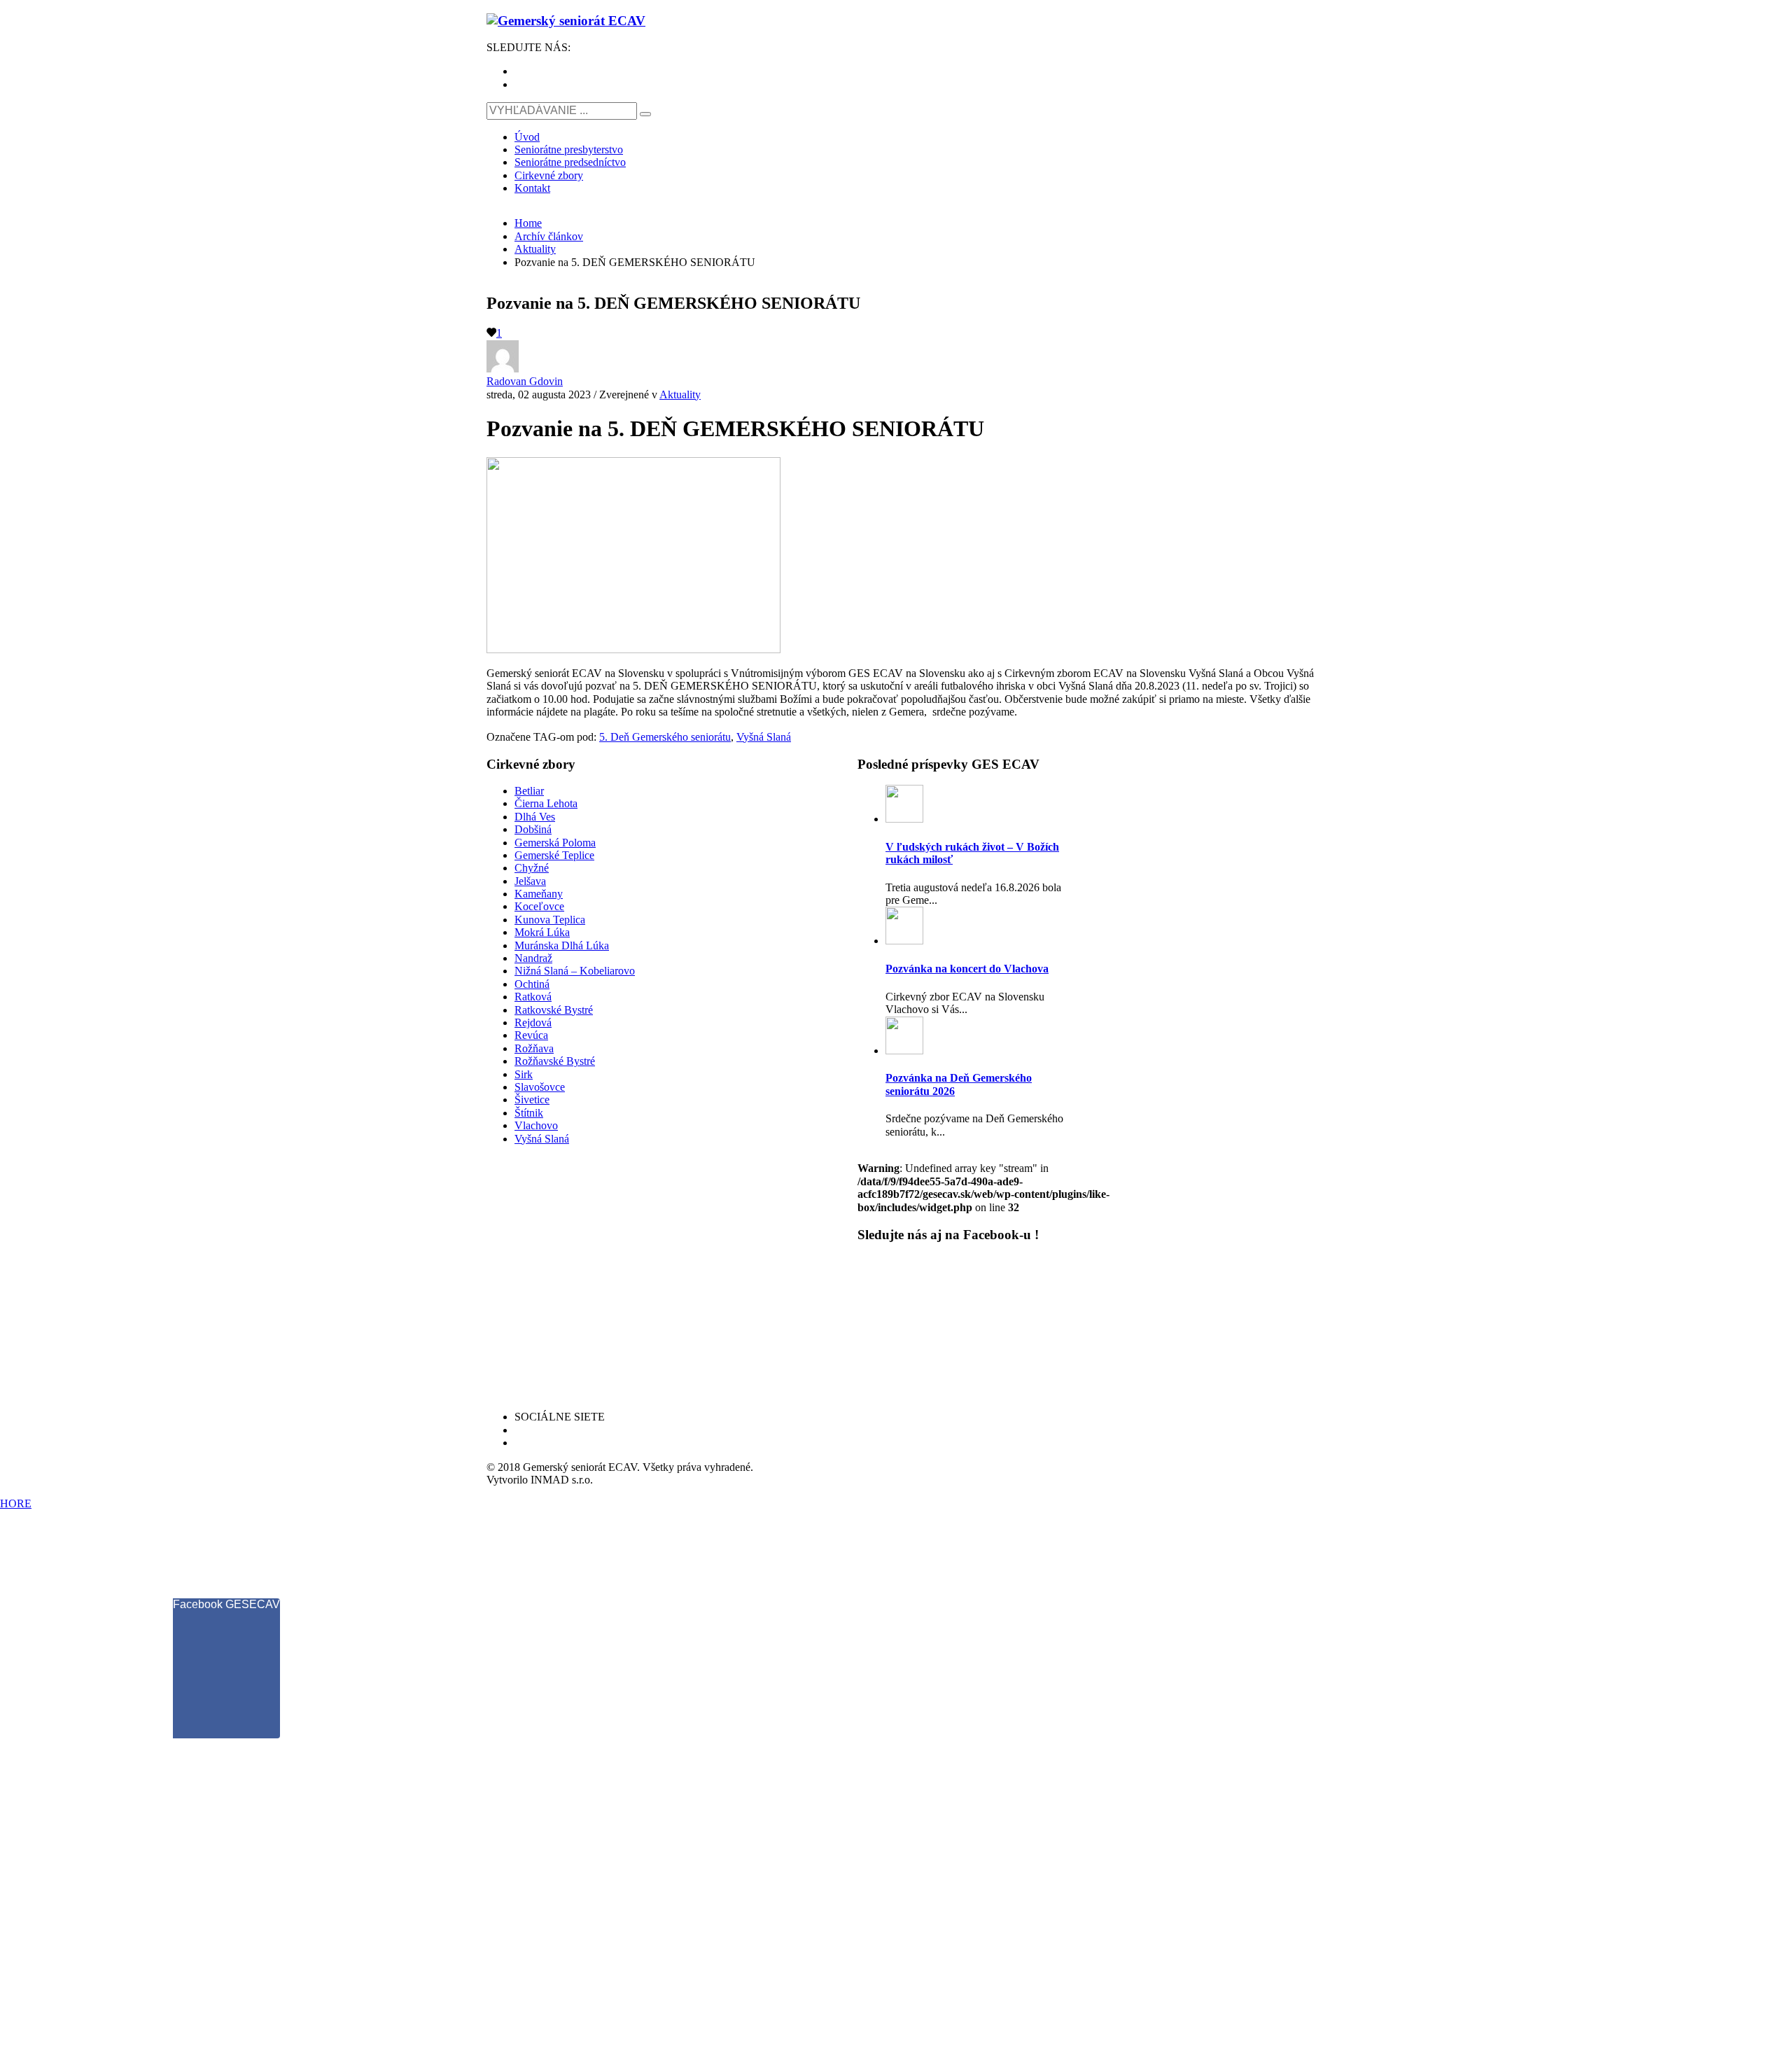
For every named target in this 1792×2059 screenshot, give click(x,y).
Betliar (529, 791)
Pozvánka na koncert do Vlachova (967, 969)
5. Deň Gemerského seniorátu (665, 737)
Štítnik (529, 1113)
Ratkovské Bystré (554, 1010)
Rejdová (533, 1022)
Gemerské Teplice (554, 855)
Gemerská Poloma (555, 843)
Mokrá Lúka (542, 932)
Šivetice (532, 1100)
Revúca (531, 1035)
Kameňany (539, 894)
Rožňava (534, 1048)
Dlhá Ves (535, 817)
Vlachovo (536, 1125)
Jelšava (530, 881)
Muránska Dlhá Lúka (562, 945)
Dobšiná (533, 829)
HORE (16, 1503)
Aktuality (680, 395)
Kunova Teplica (550, 920)
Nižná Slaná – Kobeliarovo (575, 971)
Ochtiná (532, 984)
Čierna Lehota (546, 803)
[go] (645, 114)
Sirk (524, 1074)
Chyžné (532, 868)
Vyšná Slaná (764, 737)
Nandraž (533, 958)
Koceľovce (539, 906)
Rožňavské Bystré (555, 1061)
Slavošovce (540, 1087)
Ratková (533, 997)
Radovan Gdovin (525, 381)
